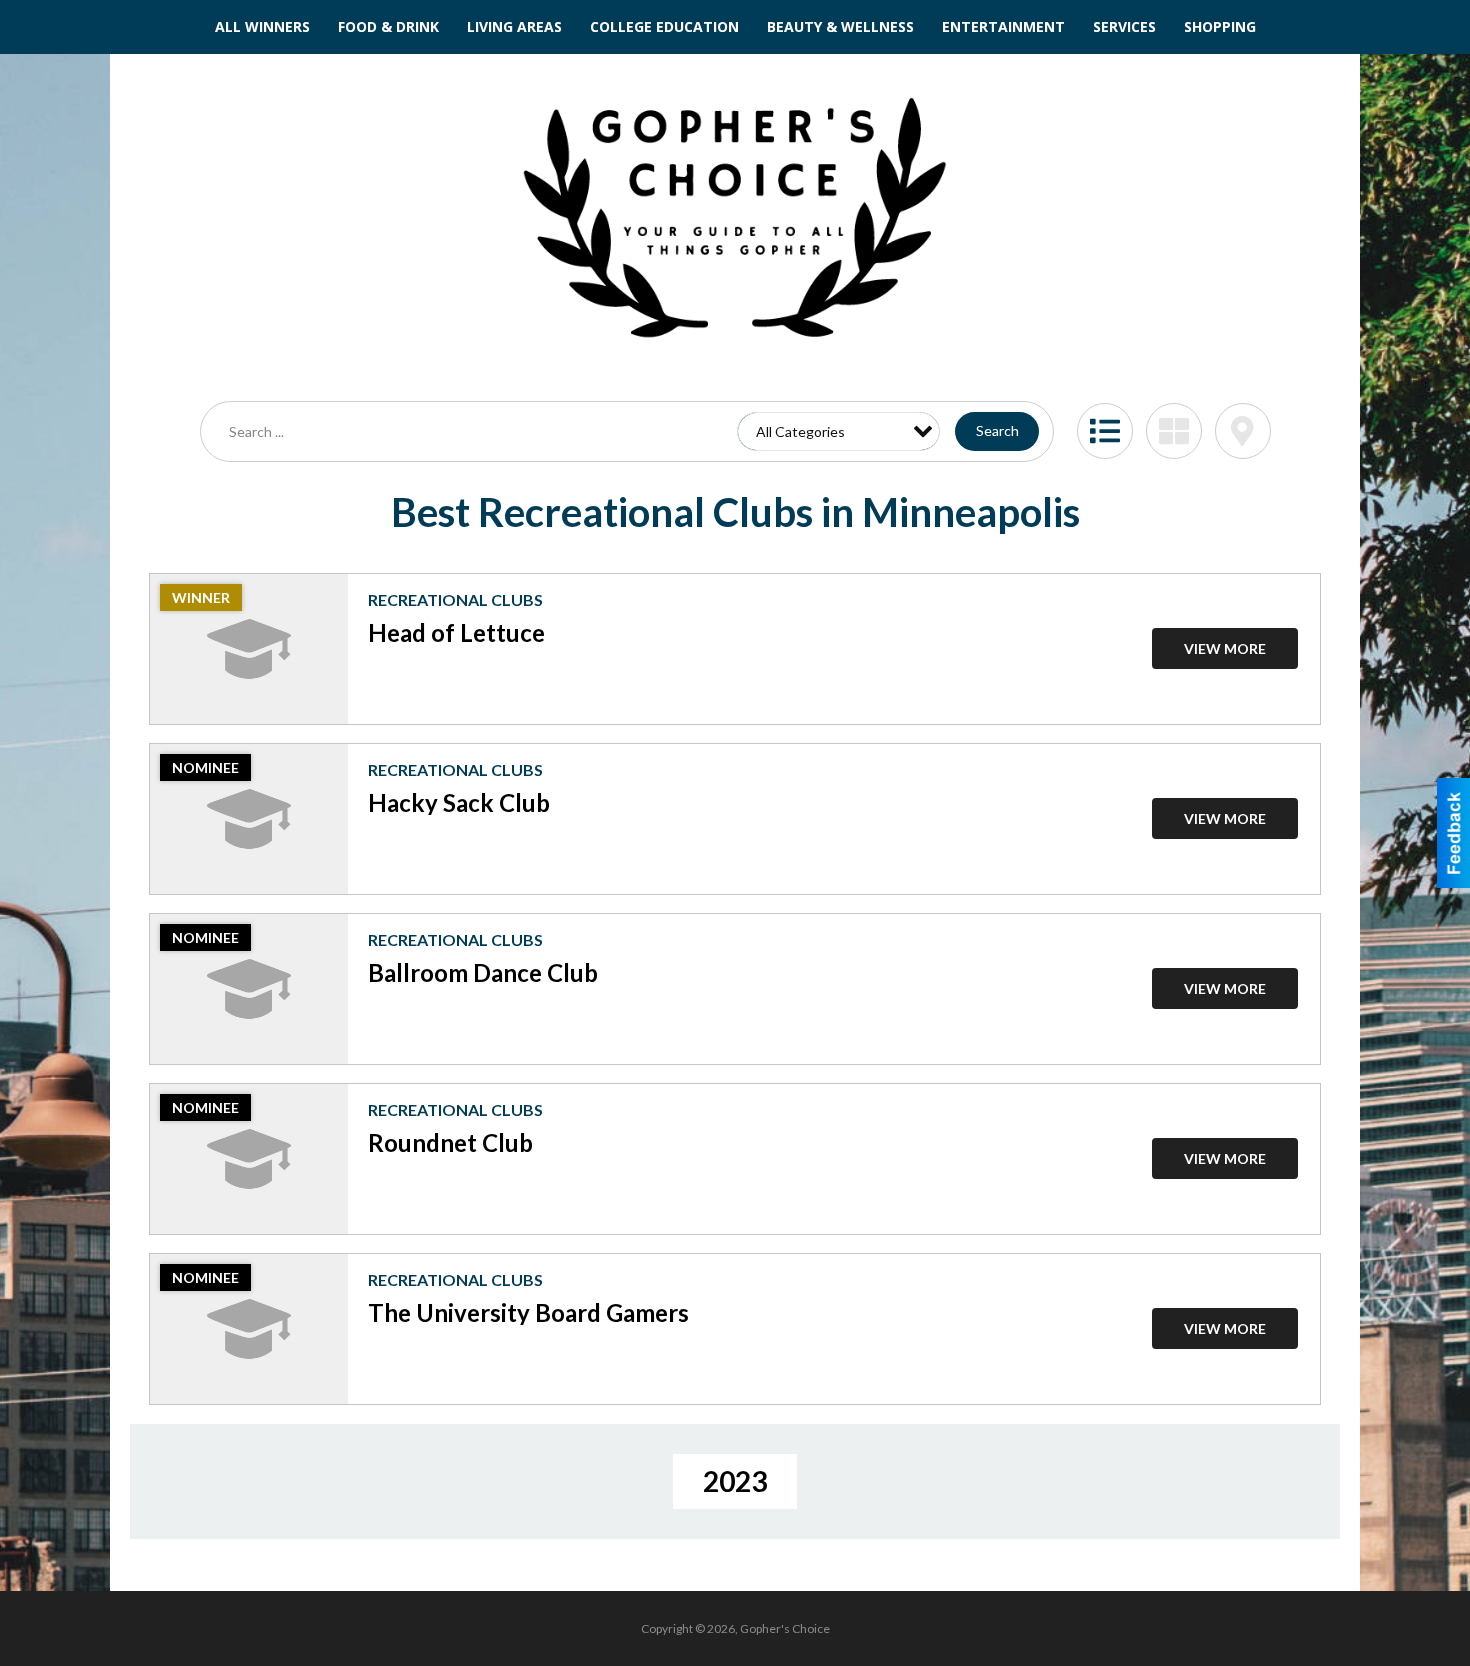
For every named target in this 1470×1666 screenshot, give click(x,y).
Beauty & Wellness (840, 26)
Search (997, 430)
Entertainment (1003, 26)
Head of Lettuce (456, 632)
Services (1124, 26)
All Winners (262, 26)
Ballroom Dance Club (483, 972)
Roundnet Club (450, 1142)
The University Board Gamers (528, 1312)
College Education (664, 26)
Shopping (1220, 26)
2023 (735, 1481)
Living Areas (514, 26)
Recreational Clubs (455, 599)
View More (1225, 648)
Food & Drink (388, 26)
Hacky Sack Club (459, 802)
